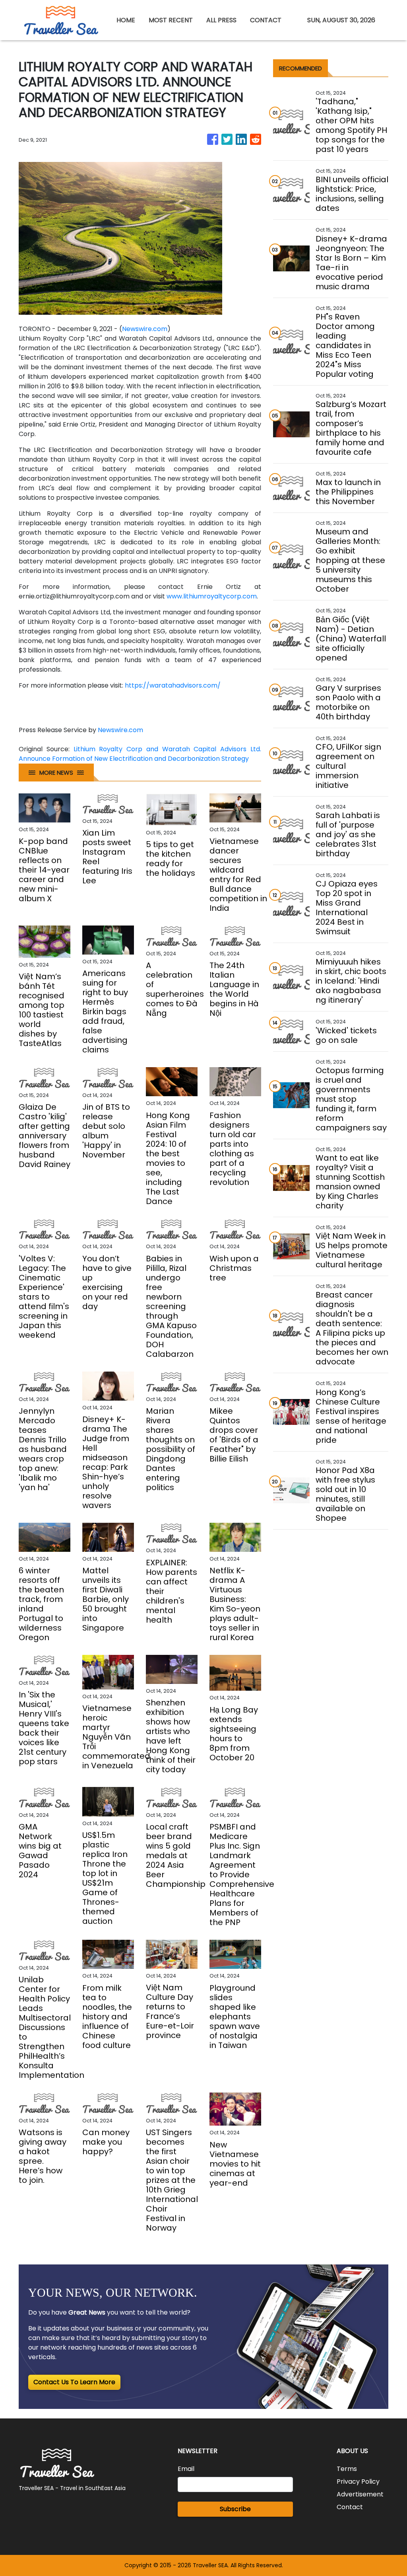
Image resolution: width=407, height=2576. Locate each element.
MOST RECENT (171, 20)
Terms (347, 2469)
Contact (350, 2507)
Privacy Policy (358, 2481)
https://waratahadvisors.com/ (173, 685)
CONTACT (266, 20)
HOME (126, 20)
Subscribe (235, 2509)
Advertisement (360, 2494)
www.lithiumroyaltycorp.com (212, 596)
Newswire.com (145, 329)
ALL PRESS (221, 20)
